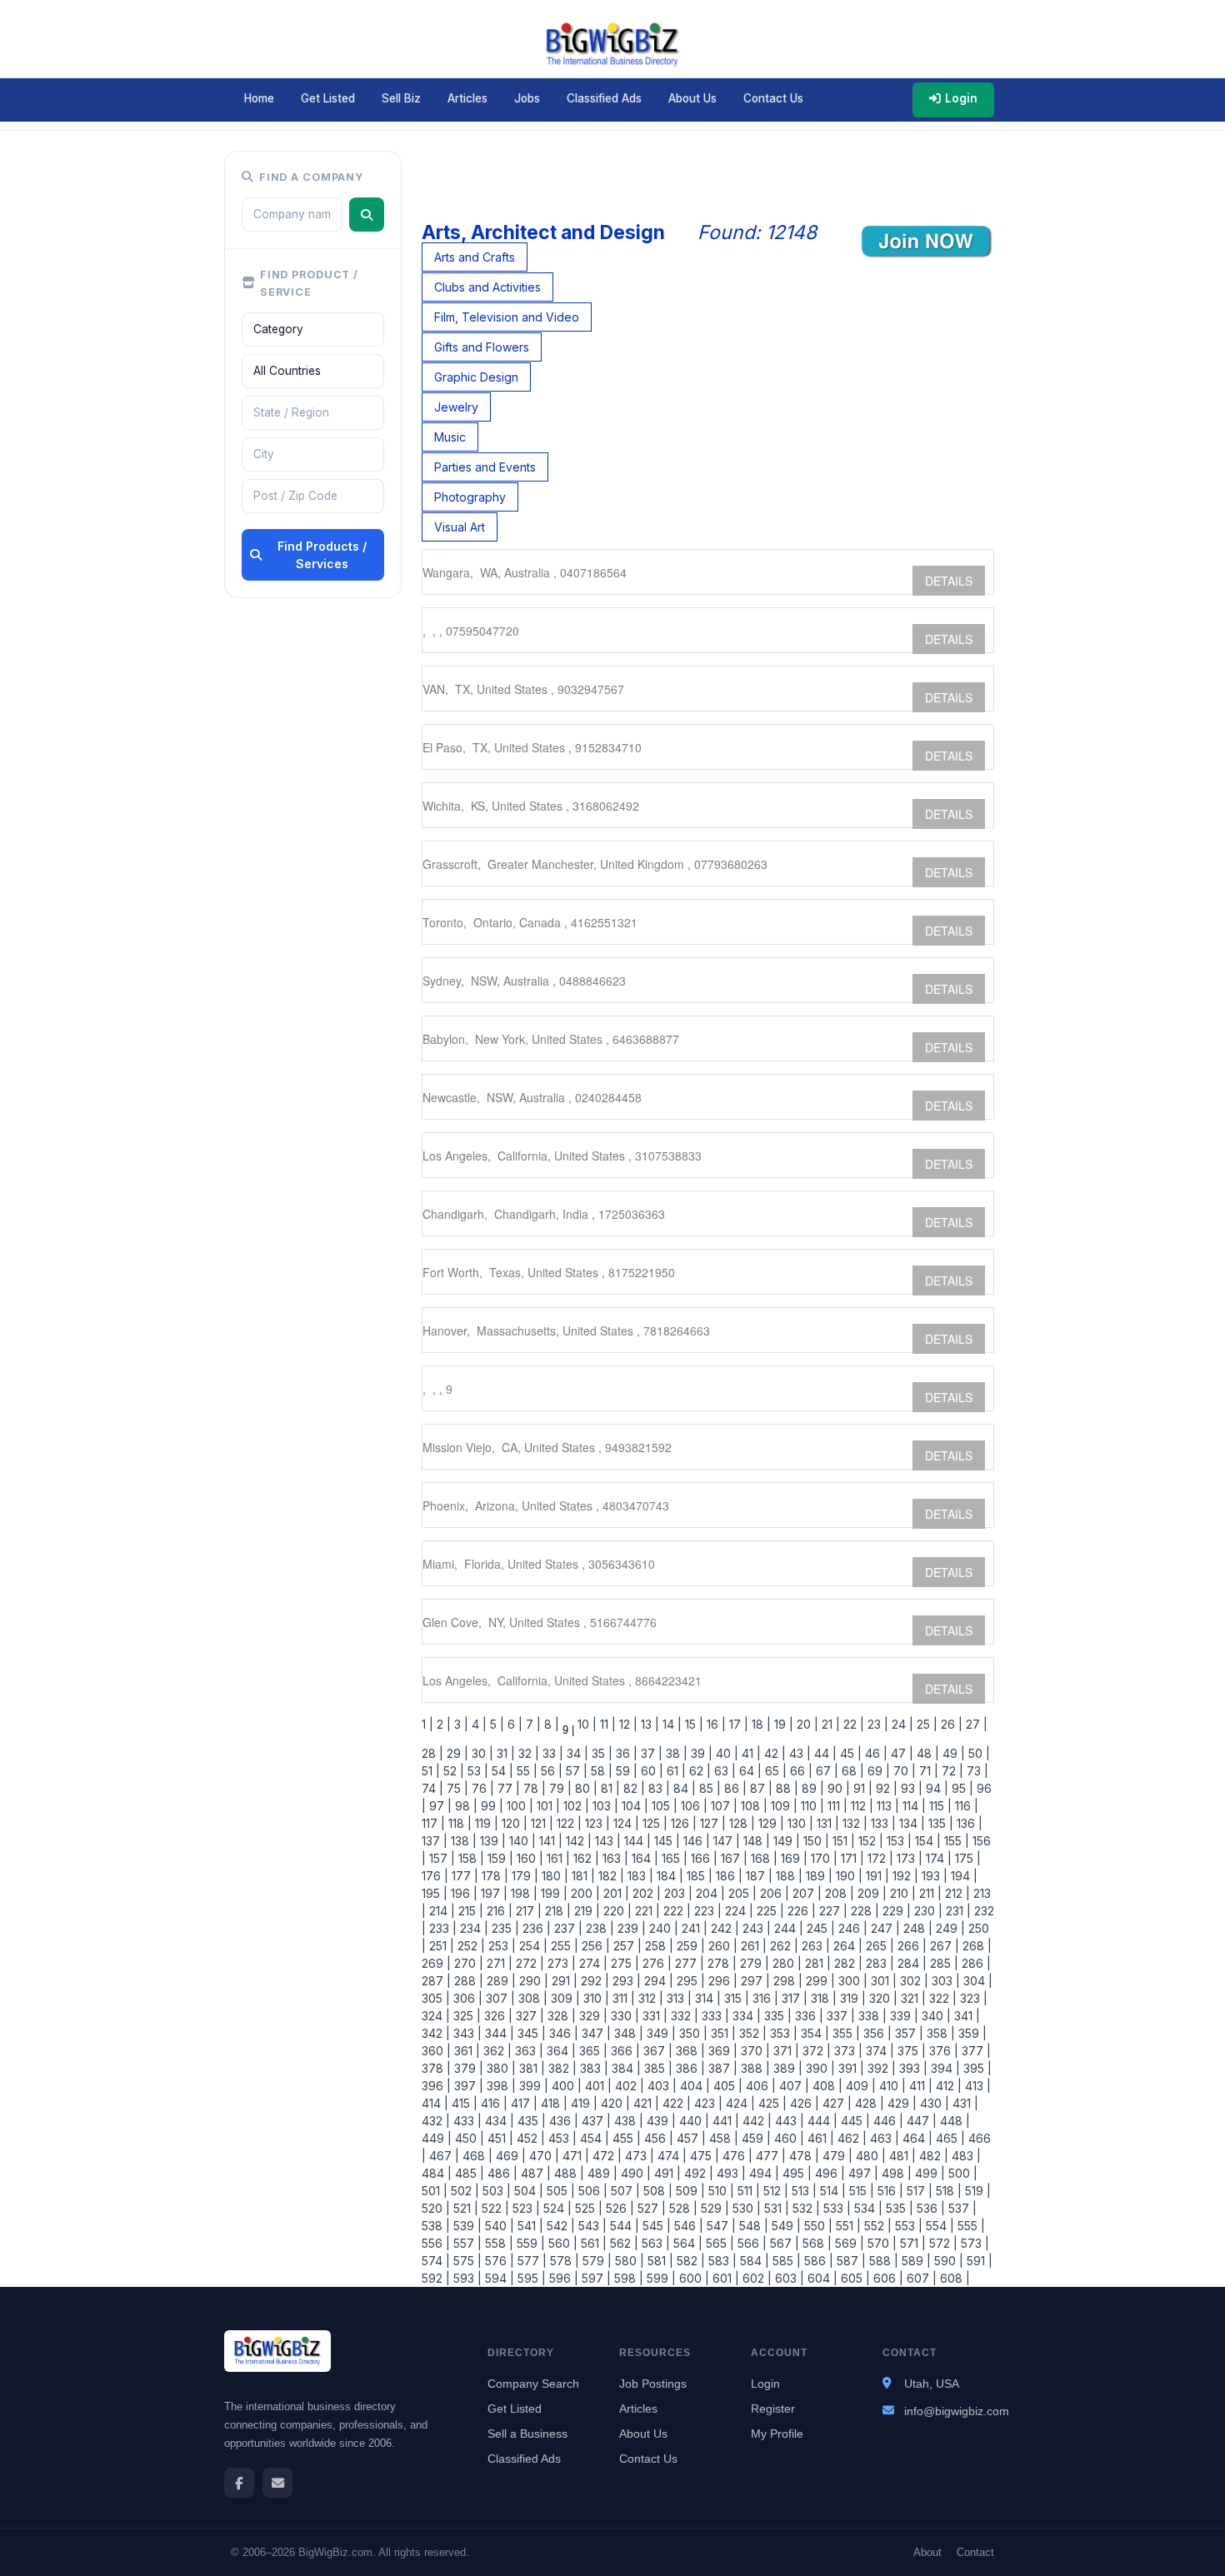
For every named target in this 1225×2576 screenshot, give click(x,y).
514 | (831, 2191)
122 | (567, 1823)
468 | (476, 2156)
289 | (500, 1981)
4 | (477, 1724)
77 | (507, 1788)
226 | (800, 1911)
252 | (470, 1946)
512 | (774, 2191)
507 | (624, 2191)
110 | (811, 1806)
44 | (824, 1753)
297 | (754, 1981)
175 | (966, 1858)
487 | (534, 2173)
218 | (556, 1911)
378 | (436, 2068)
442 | (755, 2121)
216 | (498, 1911)
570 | (880, 2243)
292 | (593, 1981)
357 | (907, 2033)
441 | (724, 2121)
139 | (491, 1841)
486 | (501, 2173)
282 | (847, 1963)
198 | (522, 1893)
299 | (819, 1981)
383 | (592, 2068)
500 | (961, 2173)
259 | (689, 1946)
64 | (749, 1771)
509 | (689, 2191)
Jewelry (456, 407)
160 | (528, 1858)
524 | (556, 2208)
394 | (944, 2068)
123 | (596, 1823)
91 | (861, 1788)
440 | (692, 2121)
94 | (935, 1788)
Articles (467, 98)
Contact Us (773, 98)
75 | (456, 1788)
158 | (470, 1858)
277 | (688, 1963)
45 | (849, 1753)
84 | (683, 1788)
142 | (577, 1841)
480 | (869, 2156)
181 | (582, 1876)
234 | (472, 1928)
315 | (735, 1998)
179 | (523, 1876)
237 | (567, 1928)
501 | (435, 2191)
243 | (755, 1928)
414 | (435, 2103)
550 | (817, 2226)
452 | (529, 2138)
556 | (436, 2243)
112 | (860, 1806)
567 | (783, 2243)
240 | (662, 1928)
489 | (601, 2173)
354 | (813, 2033)
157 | (440, 1858)
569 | (848, 2243)
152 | (869, 1841)
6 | (513, 1724)
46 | (875, 1753)
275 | (623, 1963)
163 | (614, 1858)
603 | (788, 2278)
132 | (853, 1823)
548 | (752, 2226)
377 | (975, 2051)
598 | (627, 2278)
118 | (458, 1823)
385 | (657, 2068)
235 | (504, 1928)
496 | (828, 2173)
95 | (961, 1788)
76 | (481, 1788)
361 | (465, 2051)
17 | (737, 1724)
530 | (745, 2208)
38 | (675, 1753)
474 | (670, 2156)
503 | (495, 2191)
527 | (650, 2208)
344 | (498, 2033)
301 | (882, 1981)
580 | (628, 2261)
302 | (912, 1981)
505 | (559, 2191)
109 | (782, 1806)
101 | (547, 1806)
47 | (900, 1753)
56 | (550, 1771)
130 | (799, 1823)
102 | (575, 1806)
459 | (755, 2138)
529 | (713, 2208)
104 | (633, 1806)
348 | (627, 2033)
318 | (822, 1998)
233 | (441, 1928)
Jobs (527, 98)
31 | (504, 1753)
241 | (693, 1928)
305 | (436, 1998)
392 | (880, 2068)
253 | (500, 1946)
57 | (575, 1771)
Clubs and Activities (487, 287)
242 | (723, 1928)
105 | (663, 1806)
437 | (595, 2121)
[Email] (277, 2483)
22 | (852, 1724)
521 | (464, 2208)
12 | (627, 1724)
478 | (802, 2156)
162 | (585, 1858)
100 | (518, 1806)
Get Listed (328, 98)
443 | (788, 2121)
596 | (562, 2278)
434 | (498, 2121)
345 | (530, 2033)
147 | (725, 1841)
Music (450, 437)
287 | (436, 1981)
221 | (646, 1911)
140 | (521, 1841)
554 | (938, 2226)
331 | (653, 2016)
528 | (682, 2208)
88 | (785, 1788)
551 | (847, 2226)
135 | (939, 1823)
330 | (623, 2016)
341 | (965, 2016)
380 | (500, 2068)
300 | (851, 1981)
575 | (466, 2261)
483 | (965, 2156)
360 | (436, 2051)
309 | (564, 1998)
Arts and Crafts (475, 257)
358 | (939, 2033)
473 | (638, 2156)
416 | (492, 2103)
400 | (565, 2086)
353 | (782, 2033)
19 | (782, 1724)
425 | (771, 2103)
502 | (463, 2191)
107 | (722, 1806)
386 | (689, 2068)
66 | (800, 1771)
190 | (847, 1876)
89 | (811, 1788)
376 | (942, 2051)
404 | (693, 2086)
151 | (842, 1841)
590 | (947, 2261)
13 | (648, 1724)
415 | (463, 2103)
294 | (657, 1981)
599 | (660, 2278)
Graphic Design (476, 377)
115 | (939, 1806)
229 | (895, 1911)
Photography (470, 497)
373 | (847, 2051)
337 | (839, 2016)
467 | (442, 2156)
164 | (643, 1858)
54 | (501, 1771)
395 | (976, 2068)
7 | (532, 1724)
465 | (949, 2138)
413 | (976, 2086)
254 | (532, 1946)
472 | (605, 2156)
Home (259, 98)
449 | (437, 2138)
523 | (525, 2208)
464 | (916, 2138)
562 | (622, 2243)
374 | (878, 2051)
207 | (805, 1893)
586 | (817, 2261)
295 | (689, 1981)
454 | (593, 2138)
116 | (965, 1806)
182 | (610, 1876)
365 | (592, 2051)
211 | (929, 1893)
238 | (598, 1928)
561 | (592, 2243)
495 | (795, 2173)
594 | (498, 2278)
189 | (817, 1876)
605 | (854, 2278)
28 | (432, 1753)
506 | (591, 2191)
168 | (762, 1858)
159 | (499, 1858)
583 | (721, 2261)
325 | (465, 2016)
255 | (563, 1946)
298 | (786, 1981)
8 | (550, 1724)
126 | (682, 1823)
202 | (645, 1893)
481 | (901, 2156)
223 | (706, 1911)
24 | (901, 1724)
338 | (871, 2016)
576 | (498, 2261)
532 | (805, 2208)
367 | (656, 2051)
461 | (819, 2138)
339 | (902, 2016)
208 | (838, 1893)
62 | (698, 1771)
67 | (825, 1771)
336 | (807, 2016)
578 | (563, 2261)
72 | (951, 1771)
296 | (721, 1981)
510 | (720, 2191)
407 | (792, 2086)
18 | (760, 1724)
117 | (433, 1823)
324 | (436, 2016)
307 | (499, 1998)
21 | (829, 1724)
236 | (535, 1928)
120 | (513, 1823)
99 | (490, 1806)
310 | (595, 1998)
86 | (734, 1788)
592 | (436, 2278)
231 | (957, 1911)
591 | (978, 2261)
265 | (878, 1946)
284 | (910, 1963)
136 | (968, 1823)
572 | (942, 2243)
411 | (919, 2086)
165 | (673, 1858)
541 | (529, 2226)
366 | (624, 2051)
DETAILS (949, 581)
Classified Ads (604, 98)
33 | (551, 1753)
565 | (718, 2243)
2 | (442, 1724)
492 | (697, 2173)
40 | (725, 1753)
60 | (650, 1771)
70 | (903, 1771)
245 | (819, 1928)
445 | (854, 2121)
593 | (466, 2278)
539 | (466, 2226)
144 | (636, 1841)
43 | (798, 1753)
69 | (877, 1771)
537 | (961, 2208)
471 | (574, 2156)
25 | (925, 1724)
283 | (878, 1963)
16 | (715, 1724)
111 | (836, 1806)
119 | (485, 1823)
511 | (747, 2191)
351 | (722, 2033)
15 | (692, 1724)
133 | (882, 1823)
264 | (846, 1946)
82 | (632, 1788)
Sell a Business (527, 2434)
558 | (497, 2243)
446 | (887, 2121)
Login (961, 98)
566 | (750, 2243)
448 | (953, 2121)
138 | (462, 1841)
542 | (559, 2226)
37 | (650, 1753)
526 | (618, 2208)
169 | (792, 1858)
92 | (885, 1788)
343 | (466, 2033)
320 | (882, 1998)
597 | (595, 2278)
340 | (935, 2016)
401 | (597, 2086)
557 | (466, 2243)
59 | (625, 1771)
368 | (689, 2051)
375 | (910, 2051)
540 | (498, 2226)
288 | (467, 1981)
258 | (657, 1946)
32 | (527, 1753)
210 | (901, 1893)
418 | (552, 2103)
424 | (739, 2103)
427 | (835, 2103)
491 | (666, 2173)
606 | (887, 2278)
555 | (970, 2226)
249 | (949, 1928)
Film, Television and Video (507, 317)
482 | (932, 2156)
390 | (819, 2068)
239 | (630, 1928)
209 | (870, 1893)
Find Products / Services (322, 555)
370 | (754, 2051)
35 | (600, 1753)
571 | (911, 2243)
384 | (625, 2068)
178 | (493, 1876)
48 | (926, 1753)
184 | (668, 1876)
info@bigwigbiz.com (957, 2411)
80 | (585, 1788)
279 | (753, 1963)
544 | (623, 2226)
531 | (775, 2208)
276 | (655, 1963)
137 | (435, 1841)
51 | (431, 1771)
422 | (675, 2103)
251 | (440, 1946)
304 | (976, 1981)
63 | (723, 1771)
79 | (559, 1788)
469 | (509, 2156)
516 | (889, 2191)
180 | (553, 1876)
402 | (628, 2086)
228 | (863, 1911)
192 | (904, 1876)
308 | (531, 1998)
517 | (918, 2191)
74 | (432, 1788)
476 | (736, 2156)
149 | (785, 1841)
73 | (976, 1771)
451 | (499, 2138)
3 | (460, 1724)
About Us (692, 98)
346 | (562, 2033)
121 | (540, 1823)
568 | (815, 2243)
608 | (953, 2278)
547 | (720, 2226)
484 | (437, 2173)
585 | (785, 2261)
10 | (585, 1724)
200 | (584, 1893)
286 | (975, 1963)
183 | (639, 1876)
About (927, 2552)
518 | (947, 2191)
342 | (436, 2033)
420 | (614, 2103)
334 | (745, 2016)
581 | (659, 2261)
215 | (469, 1911)
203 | (677, 1893)
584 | (753, 2261)
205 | (741, 1893)
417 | (522, 2103)
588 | (882, 2261)
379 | (467, 2068)
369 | (721, 2051)
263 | (814, 1946)
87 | (760, 1788)
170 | (822, 1858)
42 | (773, 1753)
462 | (850, 2138)
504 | (527, 2191)
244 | (787, 1928)
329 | (592, 2016)
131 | (826, 1823)
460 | (787, 2138)
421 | (645, 2103)
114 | (912, 1806)
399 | (532, 2086)
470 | (542, 2156)
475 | (703, 2156)
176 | (435, 1876)
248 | (916, 1928)
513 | (802, 2191)
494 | (762, 2173)
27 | (975, 1724)
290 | (532, 1981)
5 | (495, 1724)
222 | (675, 1911)
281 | (816, 1963)
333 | (714, 2016)
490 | (634, 2173)
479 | (836, 2156)
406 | (759, 2086)
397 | (467, 2086)
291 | (563, 1981)
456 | (657, 2138)
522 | (494, 2208)
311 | (622, 1998)
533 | (835, 2208)
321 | (912, 1998)
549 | (785, 2226)
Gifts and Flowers (482, 347)
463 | (883, 2138)
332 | (683, 2016)
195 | (435, 1893)
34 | (576, 1753)
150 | (815, 1841)
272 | (528, 1963)
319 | (851, 1998)
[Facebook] (239, 2483)
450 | (468, 2138)
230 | (927, 1911)
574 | (436, 2261)
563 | (654, 2243)
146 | (695, 1841)
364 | (560, 2051)
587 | (850, 2261)
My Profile (777, 2434)
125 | (653, 1823)
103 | (604, 1806)
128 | (740, 1823)
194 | (962, 1876)
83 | (657, 1788)
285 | (942, 1963)
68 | (851, 1771)
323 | (972, 1998)
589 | (915, 2261)
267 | (943, 1946)
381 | (530, 2068)
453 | (561, 2138)
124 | (625, 1823)
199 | (552, 1893)
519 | (976, 2191)
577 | (530, 2261)
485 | (468, 2173)
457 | (690, 2138)
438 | (627, 2121)
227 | (832, 1911)
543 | (591, 2226)
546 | (687, 2226)
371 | (785, 2051)
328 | (560, 2016)
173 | (908, 1858)
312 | (649, 1998)
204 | (709, 1893)
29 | (456, 1753)
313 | (677, 1998)
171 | (851, 1858)
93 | (910, 1788)
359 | (971, 2033)
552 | (876, 2226)
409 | (859, 2086)
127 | (711, 1823)
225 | (769, 1911)
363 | (527, 2051)
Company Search (533, 2384)
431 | (964, 2103)
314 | (706, 1998)
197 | (492, 1893)
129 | (770, 1823)
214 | (440, 1911)
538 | (436, 2226)
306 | (466, 1998)
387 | (721, 2068)
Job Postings (653, 2384)
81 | (609, 1788)
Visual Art (460, 527)
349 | (660, 2033)
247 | (884, 1928)
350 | (692, 2033)
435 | (530, 2121)
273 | (560, 1963)
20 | (806, 1724)
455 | (625, 2138)
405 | (726, 2086)
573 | (973, 2243)
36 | (625, 1753)
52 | (452, 1771)
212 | (956, 1893)
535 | (898, 2208)
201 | (615, 1893)
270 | (467, 1963)
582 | (689, 2261)
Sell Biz (401, 98)
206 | (773, 1893)
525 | (587, 2208)
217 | (527, 1911)
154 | (926, 1841)
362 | (496, 2051)
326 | (497, 2016)
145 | (665, 1841)
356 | (876, 2033)
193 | (933, 1876)
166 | (702, 1858)
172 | (879, 1858)
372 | (815, 2051)
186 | (727, 1876)
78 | (533, 1788)
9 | (567, 1730)
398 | (500, 2086)
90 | (837, 1788)
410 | (891, 2086)
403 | (660, 2086)
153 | (897, 1841)
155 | (955, 1841)
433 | (466, 2121)
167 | (732, 1858)
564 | (686, 2243)
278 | (720, 1963)
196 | (462, 1893)
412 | (947, 2086)
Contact (975, 2552)
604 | (821, 2278)
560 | (561, 2243)
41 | (750, 1753)
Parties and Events (485, 467)
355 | (845, 2033)
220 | (616, 1911)
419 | (582, 2103)
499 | (928, 2173)
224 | (737, 1911)
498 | (895, 2173)
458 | (722, 2138)
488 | (567, 2173)
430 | (933, 2103)
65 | (774, 1771)
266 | (910, 1946)
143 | (606, 1841)
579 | (595, 2261)
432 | (436, 2121)
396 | (436, 2086)
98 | (465, 1806)
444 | (821, 2121)
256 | (594, 1946)
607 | (920, 2278)
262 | (782, 1946)
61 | (675, 1771)
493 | (730, 2173)
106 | (692, 1806)
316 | (764, 1998)
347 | (595, 2033)
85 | (708, 1788)
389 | (786, 2068)
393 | (912, 2068)
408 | (826, 2086)
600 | (692, 2278)
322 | (941, 1998)
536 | (929, 2208)
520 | (436, 2208)
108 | (752, 1806)
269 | (436, 1963)
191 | (876, 1876)
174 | (937, 1858)
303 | (944, 1981)
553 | (907, 2226)
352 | (751, 2033)
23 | (876, 1724)
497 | (862, 2173)
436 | (562, 2121)
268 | (975, 1946)
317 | (793, 1998)
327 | (528, 2016)
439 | (660, 2121)
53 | (476, 1771)
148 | (755, 1841)
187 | (757, 1876)
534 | (867, 2208)
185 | (698, 1876)
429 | (900, 2103)
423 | (707, 2103)
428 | (868, 2103)
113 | (886, 1806)
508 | (656, 2191)
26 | (950, 1724)
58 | (600, 1771)
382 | (561, 2068)
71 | (927, 1771)
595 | (530, 2278)
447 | (920, 2121)
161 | (557, 1858)
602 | (755, 2278)
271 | (498, 1963)
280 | (785, 1963)
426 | (803, 2103)
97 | (439, 1806)
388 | (754, 2068)
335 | (776, 2016)
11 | (606, 1724)
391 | (850, 2068)
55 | (525, 1771)
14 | (670, 1724)
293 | (625, 1981)
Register (773, 2409)
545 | (655, 2226)
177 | (463, 1876)
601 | (724, 2278)
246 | (851, 1928)
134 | (910, 1823)
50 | (977, 1753)
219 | (585, 1911)
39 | (700, 1753)
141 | (549, 1841)
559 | (529, 2243)
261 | (752, 1946)
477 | (769, 2156)
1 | (427, 1724)
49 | (952, 1753)
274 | (592, 1963)
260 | (721, 1946)
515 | (860, 2191)
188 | (787, 1876)
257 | (626, 1946)
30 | (481, 1753)
